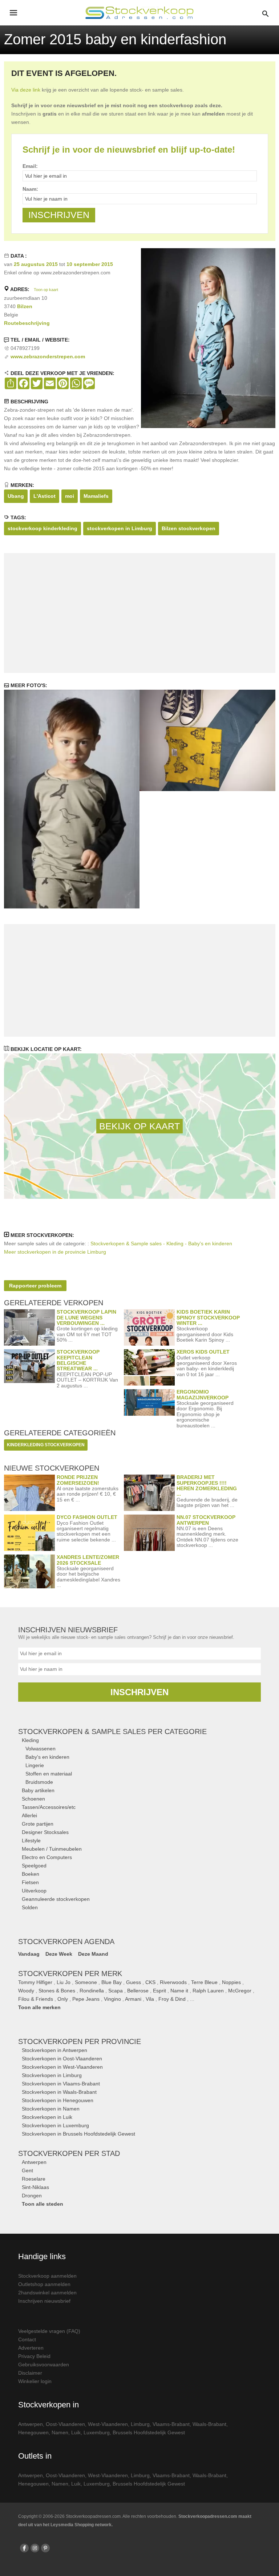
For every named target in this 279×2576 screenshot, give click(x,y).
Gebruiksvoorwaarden (44, 2365)
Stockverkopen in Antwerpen (54, 2050)
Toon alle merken (39, 2007)
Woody (26, 1991)
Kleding (30, 1740)
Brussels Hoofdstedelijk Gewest (149, 2432)
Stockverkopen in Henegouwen (58, 2100)
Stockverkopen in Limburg (52, 2075)
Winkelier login (35, 2381)
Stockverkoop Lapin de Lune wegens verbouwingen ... (86, 1317)
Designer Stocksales (45, 1832)
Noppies (231, 1982)
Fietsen (30, 1882)
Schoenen (33, 1799)
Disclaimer (30, 2373)
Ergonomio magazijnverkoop (203, 1394)
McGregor (240, 1991)
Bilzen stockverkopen (189, 528)
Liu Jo (64, 1982)
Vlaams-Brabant (171, 2424)
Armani (133, 1999)
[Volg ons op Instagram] (35, 2548)
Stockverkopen (80, 2041)
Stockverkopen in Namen (51, 2109)
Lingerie (35, 1765)
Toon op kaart (46, 290)
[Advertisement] (139, 613)
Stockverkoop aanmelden (47, 2276)
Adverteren (31, 2348)
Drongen (32, 2196)
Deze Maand (93, 1954)
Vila (150, 1999)
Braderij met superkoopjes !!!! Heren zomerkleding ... (207, 1485)
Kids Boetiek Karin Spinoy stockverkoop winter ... (208, 1317)
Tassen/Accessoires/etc (49, 1807)
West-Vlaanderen (108, 2424)
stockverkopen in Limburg (120, 528)
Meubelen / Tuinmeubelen (52, 1849)
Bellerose (138, 1991)
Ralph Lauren (208, 1991)
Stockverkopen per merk (70, 1974)
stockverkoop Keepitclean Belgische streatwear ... (78, 1360)
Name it (179, 1991)
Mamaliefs (96, 496)
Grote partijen (38, 1824)
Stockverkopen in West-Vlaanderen (62, 2067)
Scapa (116, 1991)
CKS (150, 1982)
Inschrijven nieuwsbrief (44, 2301)
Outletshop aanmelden (44, 2284)
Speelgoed (34, 1866)
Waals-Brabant (209, 2424)
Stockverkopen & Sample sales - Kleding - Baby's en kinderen (161, 1243)
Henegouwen (33, 2432)
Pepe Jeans (86, 1999)
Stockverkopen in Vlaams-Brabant (61, 2084)
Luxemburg (97, 2432)
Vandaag (29, 1954)
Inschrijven (139, 1692)
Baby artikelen (38, 1790)
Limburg (140, 2424)
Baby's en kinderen (47, 1757)
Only (63, 1999)
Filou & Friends (36, 1999)
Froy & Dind (172, 1999)
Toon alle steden (43, 2204)
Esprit (159, 1991)
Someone (86, 1982)
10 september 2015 (90, 264)
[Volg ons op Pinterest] (45, 2548)
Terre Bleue (204, 1982)
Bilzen (25, 306)
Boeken (31, 1874)
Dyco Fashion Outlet (87, 1517)
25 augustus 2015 (36, 264)
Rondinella (92, 1991)
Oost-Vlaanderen (65, 2424)
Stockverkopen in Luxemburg (55, 2125)
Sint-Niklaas (35, 2187)
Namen (60, 2432)
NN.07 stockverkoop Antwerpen (206, 1520)
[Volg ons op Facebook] (24, 2548)
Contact (27, 2339)
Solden (30, 1907)
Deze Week (59, 1954)
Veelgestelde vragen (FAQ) (49, 2331)
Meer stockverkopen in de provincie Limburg (55, 1252)
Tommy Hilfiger (35, 1982)
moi (70, 496)
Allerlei (29, 1815)
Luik (76, 2432)
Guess (134, 1982)
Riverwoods (173, 1982)
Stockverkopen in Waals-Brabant (59, 2092)
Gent (27, 2170)
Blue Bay (112, 1982)
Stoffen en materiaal (49, 1774)
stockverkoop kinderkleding (43, 528)
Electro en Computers (47, 1857)
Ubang (16, 496)
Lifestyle (31, 1841)
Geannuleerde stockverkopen (56, 1899)
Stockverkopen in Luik (47, 2117)
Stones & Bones (57, 1991)
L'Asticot (45, 496)
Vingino (112, 1999)
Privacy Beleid (34, 2356)
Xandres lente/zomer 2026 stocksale (88, 1560)
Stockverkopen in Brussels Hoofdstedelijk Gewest (78, 2134)
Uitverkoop (34, 1891)
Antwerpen (34, 2162)
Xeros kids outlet (203, 1352)
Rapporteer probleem (35, 1286)
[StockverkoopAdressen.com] (139, 13)
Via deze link (26, 90)
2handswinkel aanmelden (47, 2293)
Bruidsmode (39, 1782)
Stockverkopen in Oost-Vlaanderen (62, 2059)
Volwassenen (41, 1749)
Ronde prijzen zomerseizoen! (78, 1480)
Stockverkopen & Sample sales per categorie (112, 1732)
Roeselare (34, 2179)
